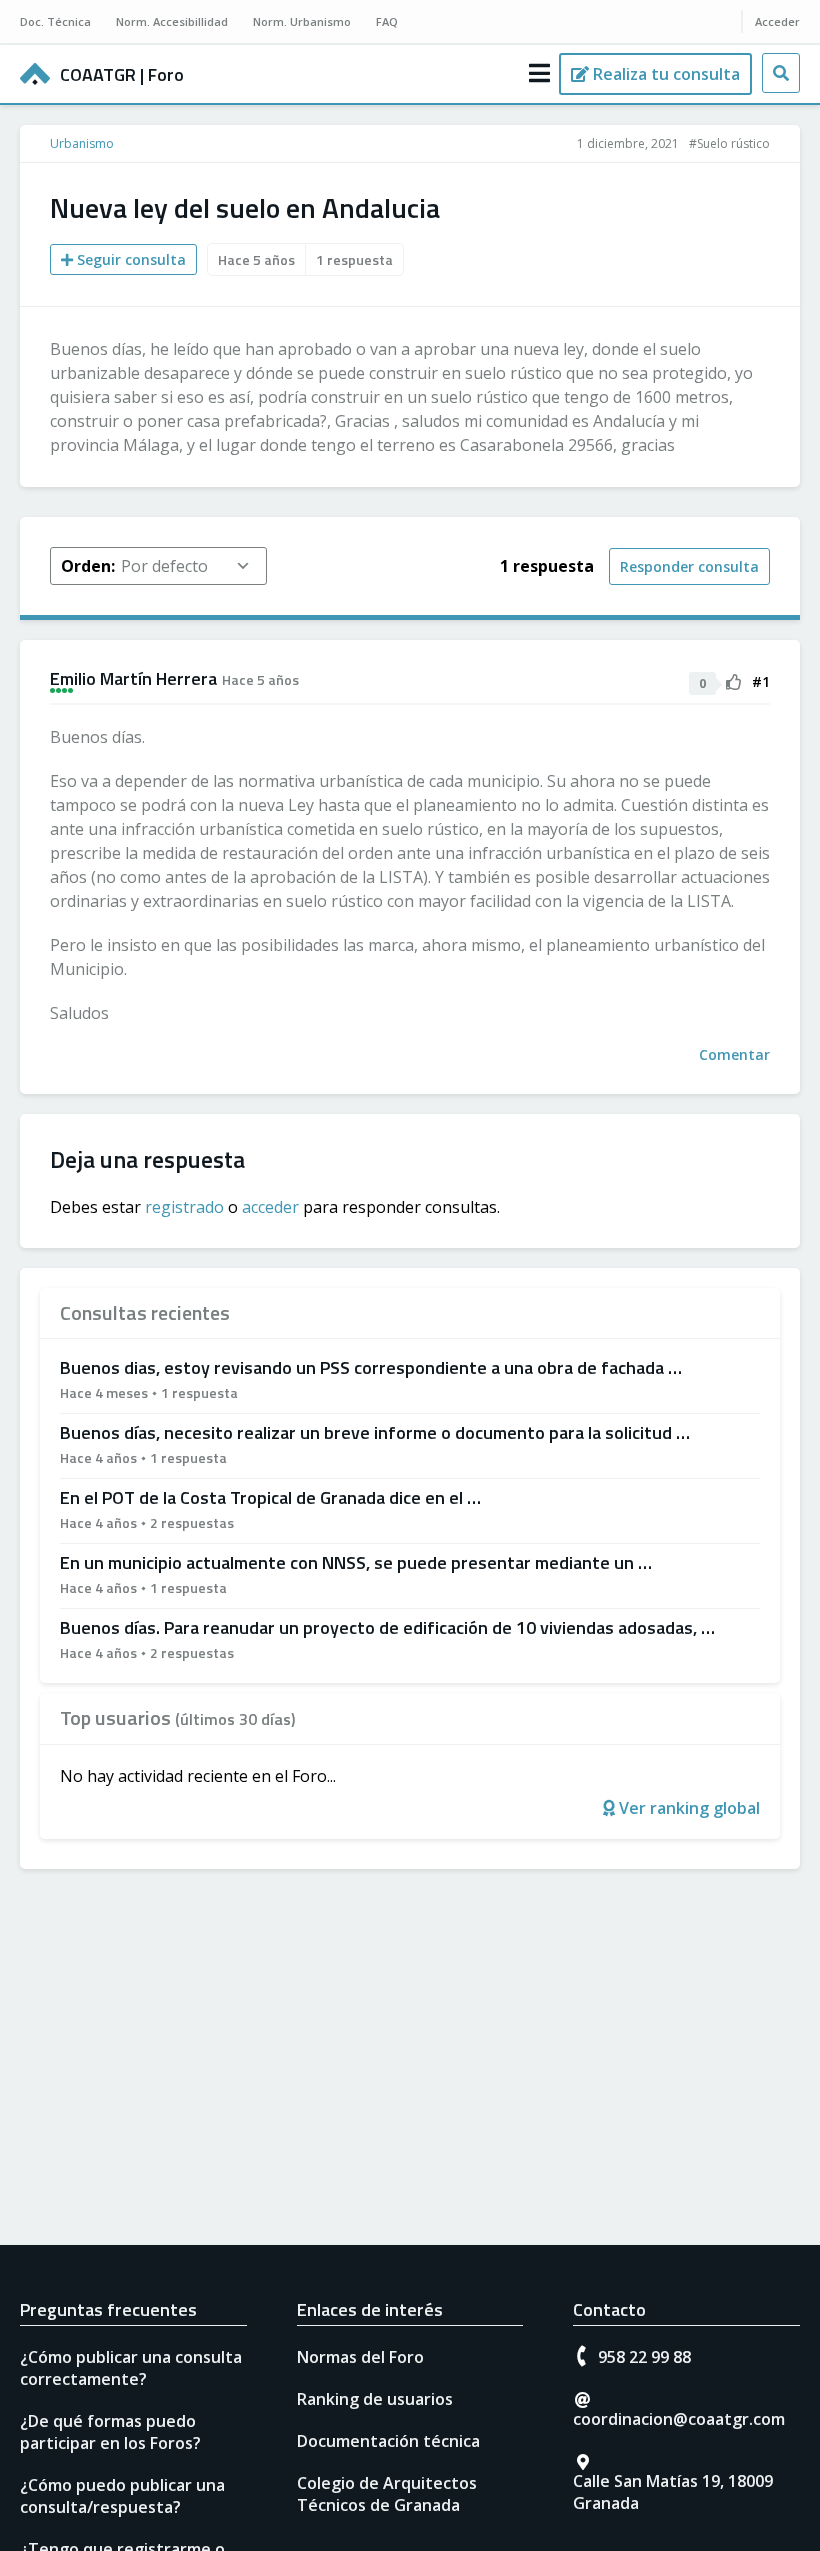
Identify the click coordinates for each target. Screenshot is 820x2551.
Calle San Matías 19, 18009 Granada (673, 2492)
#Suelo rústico (729, 143)
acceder (270, 1207)
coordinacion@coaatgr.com (679, 2419)
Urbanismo (82, 143)
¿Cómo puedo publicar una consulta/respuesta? (122, 2496)
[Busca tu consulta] (781, 73)
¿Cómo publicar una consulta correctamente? (131, 2368)
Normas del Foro (360, 2357)
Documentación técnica (388, 2441)
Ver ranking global (687, 1808)
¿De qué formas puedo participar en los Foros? (110, 2432)
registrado (184, 1207)
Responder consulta (689, 566)
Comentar (734, 1054)
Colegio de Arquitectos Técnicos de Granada (387, 2494)
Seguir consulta (129, 259)
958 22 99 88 (644, 2357)
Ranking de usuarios (375, 2399)
